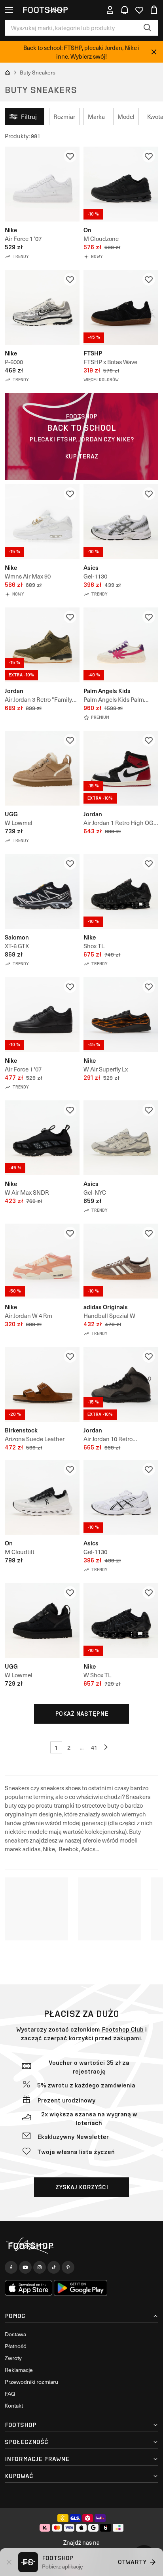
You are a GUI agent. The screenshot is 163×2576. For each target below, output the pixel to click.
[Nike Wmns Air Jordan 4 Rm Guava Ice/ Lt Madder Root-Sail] (42, 1261)
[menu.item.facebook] (11, 2267)
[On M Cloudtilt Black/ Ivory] (42, 1497)
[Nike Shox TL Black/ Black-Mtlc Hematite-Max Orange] (121, 891)
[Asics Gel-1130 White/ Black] (121, 1497)
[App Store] (28, 2288)
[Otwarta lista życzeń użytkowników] (139, 10)
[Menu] (9, 10)
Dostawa (15, 2334)
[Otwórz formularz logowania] (110, 10)
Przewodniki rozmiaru (31, 2382)
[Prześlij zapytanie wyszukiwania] (148, 28)
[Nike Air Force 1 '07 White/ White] (42, 184)
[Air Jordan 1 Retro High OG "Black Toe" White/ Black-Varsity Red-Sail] (121, 768)
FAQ (10, 2394)
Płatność (15, 2346)
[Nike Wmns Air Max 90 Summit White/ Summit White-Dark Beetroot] (42, 522)
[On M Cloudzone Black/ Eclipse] (121, 184)
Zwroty (13, 2358)
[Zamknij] (154, 52)
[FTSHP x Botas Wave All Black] (121, 307)
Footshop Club (123, 2029)
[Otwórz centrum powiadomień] (125, 10)
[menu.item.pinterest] (68, 2267)
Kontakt (14, 2405)
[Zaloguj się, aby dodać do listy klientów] (70, 156)
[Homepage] (81, 2246)
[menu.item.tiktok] (54, 2267)
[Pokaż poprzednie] (107, 1747)
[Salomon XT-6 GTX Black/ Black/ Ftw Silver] (42, 891)
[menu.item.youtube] (25, 2267)
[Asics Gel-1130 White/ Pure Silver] (121, 522)
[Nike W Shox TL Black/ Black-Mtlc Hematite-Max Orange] (121, 1620)
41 (94, 1747)
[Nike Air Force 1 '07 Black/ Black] (42, 1015)
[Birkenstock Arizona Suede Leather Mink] (42, 1384)
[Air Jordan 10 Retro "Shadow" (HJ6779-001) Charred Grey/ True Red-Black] (121, 1384)
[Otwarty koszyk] (154, 10)
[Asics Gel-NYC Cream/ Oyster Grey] (121, 1138)
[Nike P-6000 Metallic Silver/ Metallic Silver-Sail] (42, 307)
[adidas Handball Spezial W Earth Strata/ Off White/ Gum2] (121, 1261)
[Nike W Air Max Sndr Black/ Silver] (42, 1138)
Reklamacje (19, 2370)
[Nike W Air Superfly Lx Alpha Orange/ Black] (121, 1015)
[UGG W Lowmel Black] (42, 1620)
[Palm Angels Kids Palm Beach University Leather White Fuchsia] (121, 645)
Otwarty (132, 2562)
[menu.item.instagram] (40, 2267)
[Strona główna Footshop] (45, 10)
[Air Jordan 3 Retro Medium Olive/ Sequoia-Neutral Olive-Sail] (42, 645)
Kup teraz (81, 456)
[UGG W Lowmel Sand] (42, 768)
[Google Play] (81, 2288)
